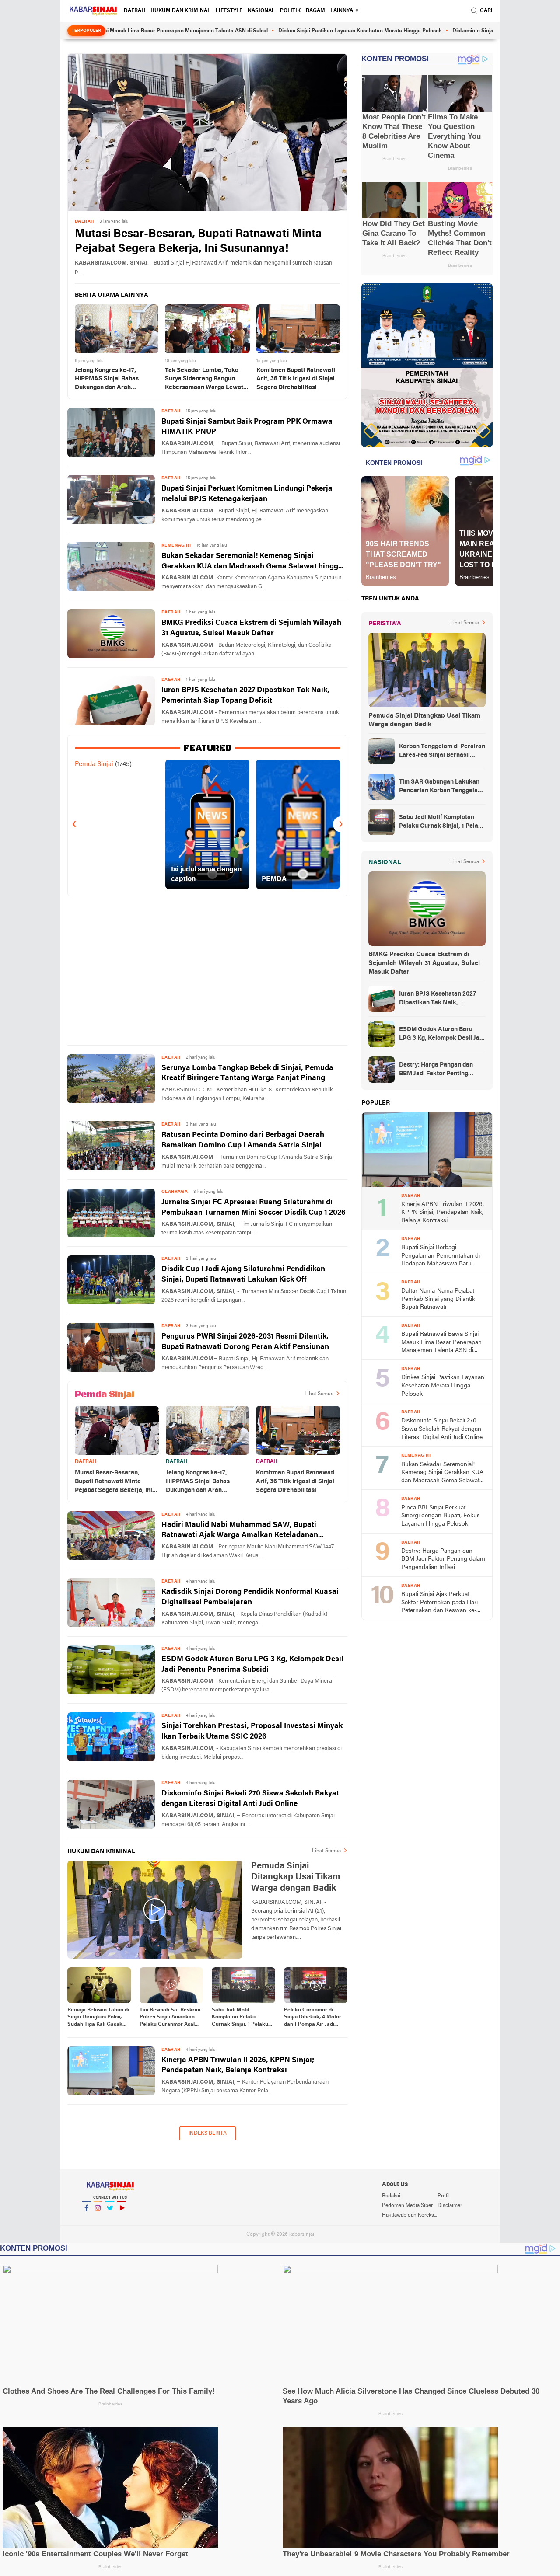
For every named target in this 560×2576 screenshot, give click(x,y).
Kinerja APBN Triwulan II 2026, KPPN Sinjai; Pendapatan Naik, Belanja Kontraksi (238, 2065)
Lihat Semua (319, 1394)
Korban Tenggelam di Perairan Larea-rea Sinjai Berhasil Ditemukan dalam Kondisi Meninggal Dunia (442, 752)
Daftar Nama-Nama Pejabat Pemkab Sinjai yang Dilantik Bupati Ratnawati (438, 1299)
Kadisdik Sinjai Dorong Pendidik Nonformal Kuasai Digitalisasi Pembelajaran (250, 1597)
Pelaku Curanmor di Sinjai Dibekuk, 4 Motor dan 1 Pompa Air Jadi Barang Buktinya (313, 2018)
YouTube (122, 2219)
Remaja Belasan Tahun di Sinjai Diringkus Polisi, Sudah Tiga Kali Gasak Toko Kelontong (98, 2018)
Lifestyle (229, 11)
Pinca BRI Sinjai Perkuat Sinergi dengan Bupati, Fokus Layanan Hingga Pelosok (441, 1516)
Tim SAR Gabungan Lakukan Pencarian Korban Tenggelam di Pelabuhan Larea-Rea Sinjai (442, 787)
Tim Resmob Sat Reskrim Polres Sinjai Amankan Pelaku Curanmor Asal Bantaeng (170, 2018)
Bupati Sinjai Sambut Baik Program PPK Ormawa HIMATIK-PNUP (247, 427)
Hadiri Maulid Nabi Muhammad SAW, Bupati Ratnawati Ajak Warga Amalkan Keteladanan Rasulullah (240, 1531)
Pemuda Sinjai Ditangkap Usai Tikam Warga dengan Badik (424, 720)
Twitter (110, 2219)
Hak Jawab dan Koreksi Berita (409, 2215)
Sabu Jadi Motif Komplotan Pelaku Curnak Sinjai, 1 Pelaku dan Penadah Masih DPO (242, 2018)
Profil (444, 2196)
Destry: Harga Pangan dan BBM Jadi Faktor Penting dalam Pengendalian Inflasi (437, 1070)
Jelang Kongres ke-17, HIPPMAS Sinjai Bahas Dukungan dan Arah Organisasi (107, 380)
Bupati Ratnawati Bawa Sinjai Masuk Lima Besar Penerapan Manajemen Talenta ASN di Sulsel (441, 1343)
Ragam (315, 11)
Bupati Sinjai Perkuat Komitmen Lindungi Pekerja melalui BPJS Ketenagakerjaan (247, 494)
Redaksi (391, 2196)
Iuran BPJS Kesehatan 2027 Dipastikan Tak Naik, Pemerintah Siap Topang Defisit (245, 695)
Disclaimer (450, 2206)
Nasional (261, 11)
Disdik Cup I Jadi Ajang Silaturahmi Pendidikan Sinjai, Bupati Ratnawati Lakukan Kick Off (243, 1274)
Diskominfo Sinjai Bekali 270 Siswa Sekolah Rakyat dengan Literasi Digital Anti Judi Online (250, 1799)
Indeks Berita (208, 2133)
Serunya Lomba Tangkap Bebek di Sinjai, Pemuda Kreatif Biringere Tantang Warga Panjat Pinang (247, 1073)
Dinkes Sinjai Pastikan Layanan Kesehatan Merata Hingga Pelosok (279, 31)
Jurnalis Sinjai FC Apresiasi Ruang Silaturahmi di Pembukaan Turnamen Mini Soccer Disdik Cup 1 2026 (254, 1208)
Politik (290, 11)
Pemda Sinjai (94, 764)
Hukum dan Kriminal (180, 11)
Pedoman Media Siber (407, 2206)
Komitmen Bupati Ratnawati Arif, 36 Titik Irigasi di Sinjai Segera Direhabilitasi (296, 379)
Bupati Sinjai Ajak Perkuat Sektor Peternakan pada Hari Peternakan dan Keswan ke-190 (439, 1603)
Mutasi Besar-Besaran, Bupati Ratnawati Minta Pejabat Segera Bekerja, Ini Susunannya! (198, 242)
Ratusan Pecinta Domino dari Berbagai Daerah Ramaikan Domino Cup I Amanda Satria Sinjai (243, 1140)
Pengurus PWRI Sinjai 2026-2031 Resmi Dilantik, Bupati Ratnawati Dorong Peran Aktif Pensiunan (245, 1342)
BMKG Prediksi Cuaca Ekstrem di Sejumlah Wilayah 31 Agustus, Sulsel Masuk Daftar (251, 628)
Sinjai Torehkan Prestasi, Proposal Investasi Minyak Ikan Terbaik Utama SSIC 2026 (252, 1731)
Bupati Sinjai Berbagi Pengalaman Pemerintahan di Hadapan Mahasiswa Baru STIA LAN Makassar (441, 1257)
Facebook (86, 2219)
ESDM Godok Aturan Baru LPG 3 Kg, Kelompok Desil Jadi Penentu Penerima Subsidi (252, 1664)
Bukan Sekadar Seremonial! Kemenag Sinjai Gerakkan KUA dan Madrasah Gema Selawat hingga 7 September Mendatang (252, 562)
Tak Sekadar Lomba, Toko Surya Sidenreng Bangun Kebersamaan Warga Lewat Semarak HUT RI (204, 380)
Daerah (135, 11)
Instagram (98, 2219)
